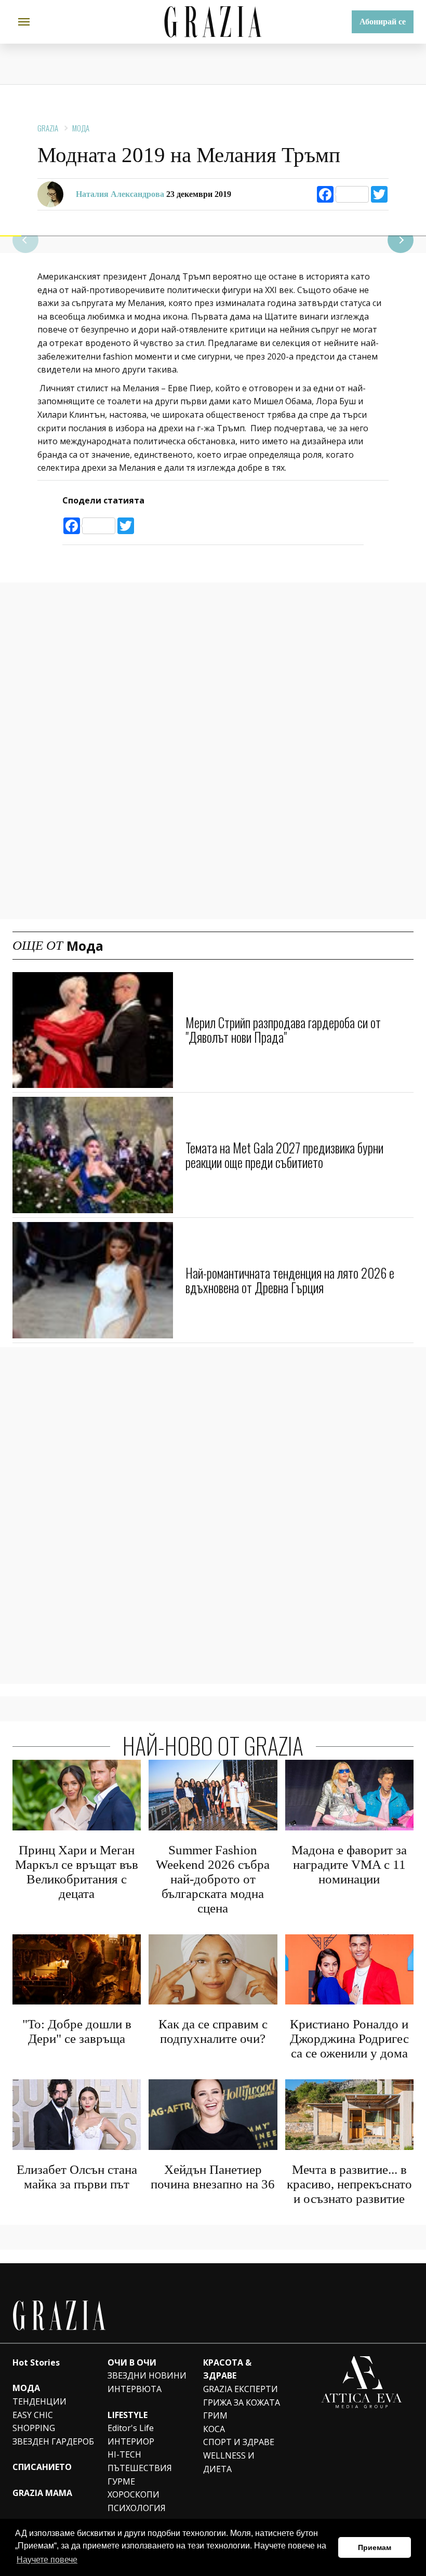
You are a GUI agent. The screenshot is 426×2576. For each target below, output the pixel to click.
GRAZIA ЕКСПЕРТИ (241, 2389)
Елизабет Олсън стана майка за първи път (77, 2177)
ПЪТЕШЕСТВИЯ (140, 2468)
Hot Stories (36, 2362)
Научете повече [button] (47, 2560)
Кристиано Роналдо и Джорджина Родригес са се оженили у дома (349, 2039)
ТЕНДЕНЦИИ (39, 2401)
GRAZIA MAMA (42, 2493)
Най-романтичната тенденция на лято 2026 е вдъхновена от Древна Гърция (290, 1280)
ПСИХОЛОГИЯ (137, 2508)
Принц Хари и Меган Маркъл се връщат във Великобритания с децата (77, 1872)
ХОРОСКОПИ (134, 2494)
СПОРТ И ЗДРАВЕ (239, 2442)
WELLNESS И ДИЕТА (229, 2462)
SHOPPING (34, 2428)
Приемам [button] (375, 2547)
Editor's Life (131, 2428)
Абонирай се (383, 22)
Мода (81, 128)
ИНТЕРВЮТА (135, 2389)
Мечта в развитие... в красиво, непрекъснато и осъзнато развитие (349, 2184)
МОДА (26, 2388)
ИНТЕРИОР (131, 2441)
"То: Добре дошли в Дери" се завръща (77, 2031)
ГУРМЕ (121, 2481)
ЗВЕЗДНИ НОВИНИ (147, 2375)
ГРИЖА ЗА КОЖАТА (242, 2402)
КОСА (214, 2429)
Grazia (48, 128)
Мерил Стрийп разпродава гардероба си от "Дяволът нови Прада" (283, 1030)
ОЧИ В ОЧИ (132, 2362)
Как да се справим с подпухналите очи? (213, 2031)
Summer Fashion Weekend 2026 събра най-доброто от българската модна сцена (213, 1879)
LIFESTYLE (128, 2415)
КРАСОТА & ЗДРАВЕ (227, 2369)
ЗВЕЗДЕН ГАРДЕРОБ (53, 2441)
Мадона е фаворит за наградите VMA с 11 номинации (349, 1864)
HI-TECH (124, 2454)
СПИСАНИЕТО (42, 2467)
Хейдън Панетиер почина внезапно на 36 (213, 2177)
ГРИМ (215, 2415)
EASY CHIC (33, 2415)
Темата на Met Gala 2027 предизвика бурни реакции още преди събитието (284, 1155)
